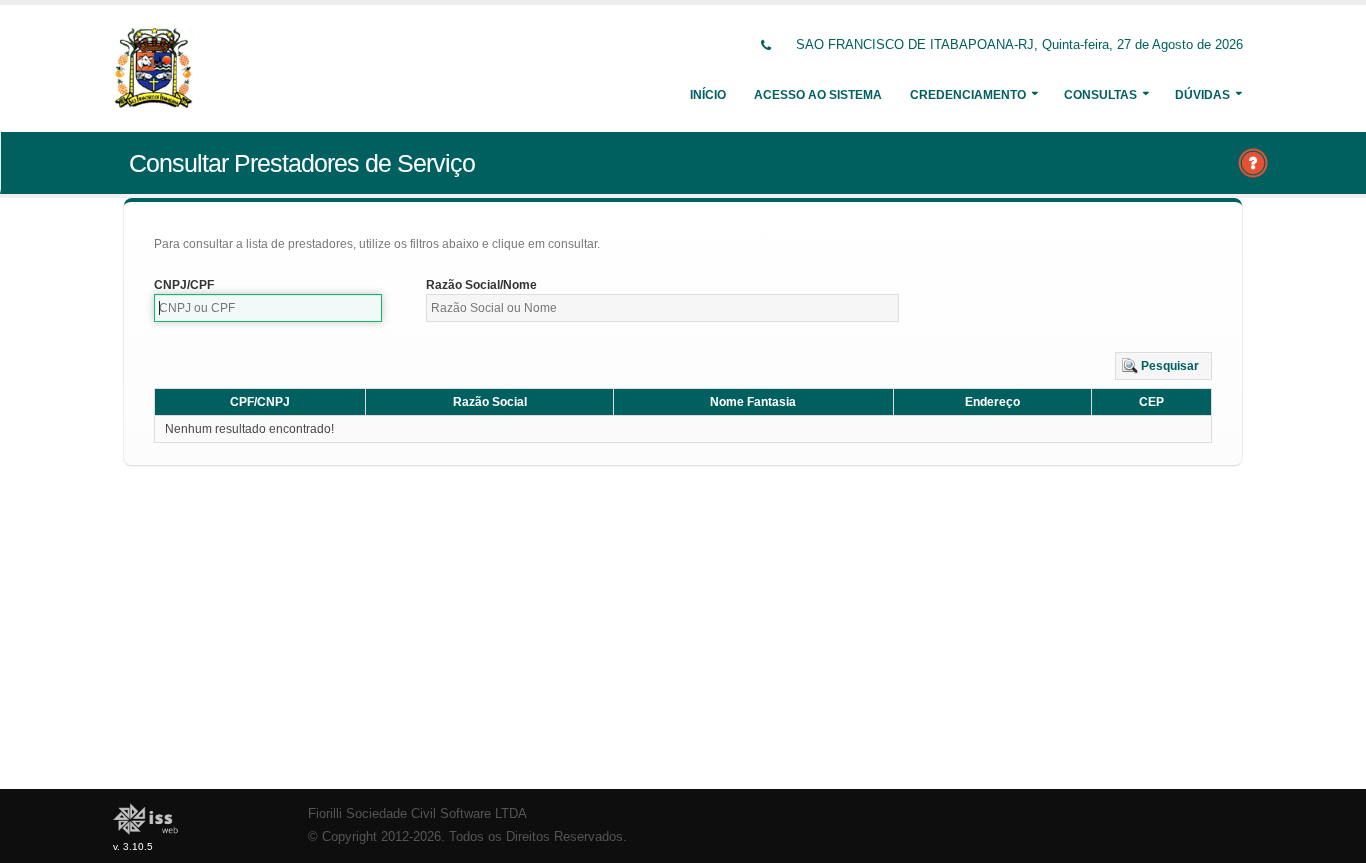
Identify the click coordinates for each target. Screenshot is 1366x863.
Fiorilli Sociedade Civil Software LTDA (417, 814)
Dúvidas (1202, 95)
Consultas (1100, 95)
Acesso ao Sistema (818, 95)
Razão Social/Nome (481, 285)
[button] (1163, 366)
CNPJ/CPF (184, 285)
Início (708, 95)
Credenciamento (968, 95)
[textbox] (268, 308)
